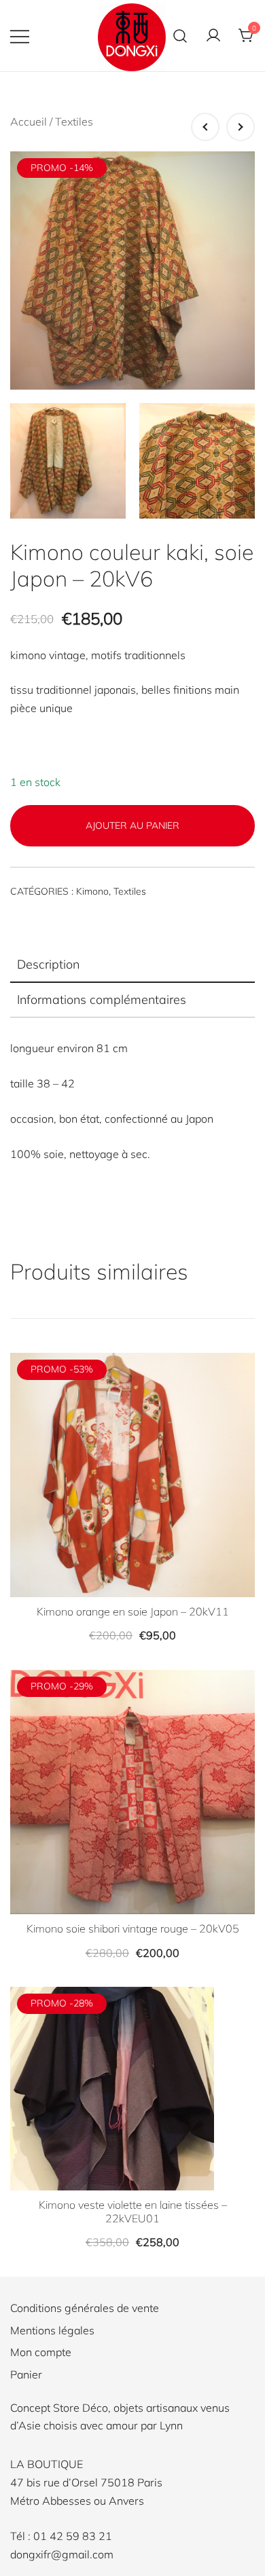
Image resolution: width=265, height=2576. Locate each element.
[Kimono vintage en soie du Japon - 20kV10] (205, 127)
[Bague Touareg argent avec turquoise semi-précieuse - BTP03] (241, 127)
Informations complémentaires (102, 1000)
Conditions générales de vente (85, 2308)
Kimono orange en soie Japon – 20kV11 (133, 1611)
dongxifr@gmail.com (62, 2554)
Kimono (92, 891)
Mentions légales (52, 2330)
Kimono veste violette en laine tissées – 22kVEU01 (133, 2211)
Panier (26, 2374)
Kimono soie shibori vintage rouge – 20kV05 (133, 1928)
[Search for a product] (180, 36)
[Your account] (213, 36)
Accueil (29, 122)
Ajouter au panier (132, 825)
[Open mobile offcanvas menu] (20, 36)
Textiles (74, 122)
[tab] (132, 965)
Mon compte (41, 2352)
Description (48, 964)
